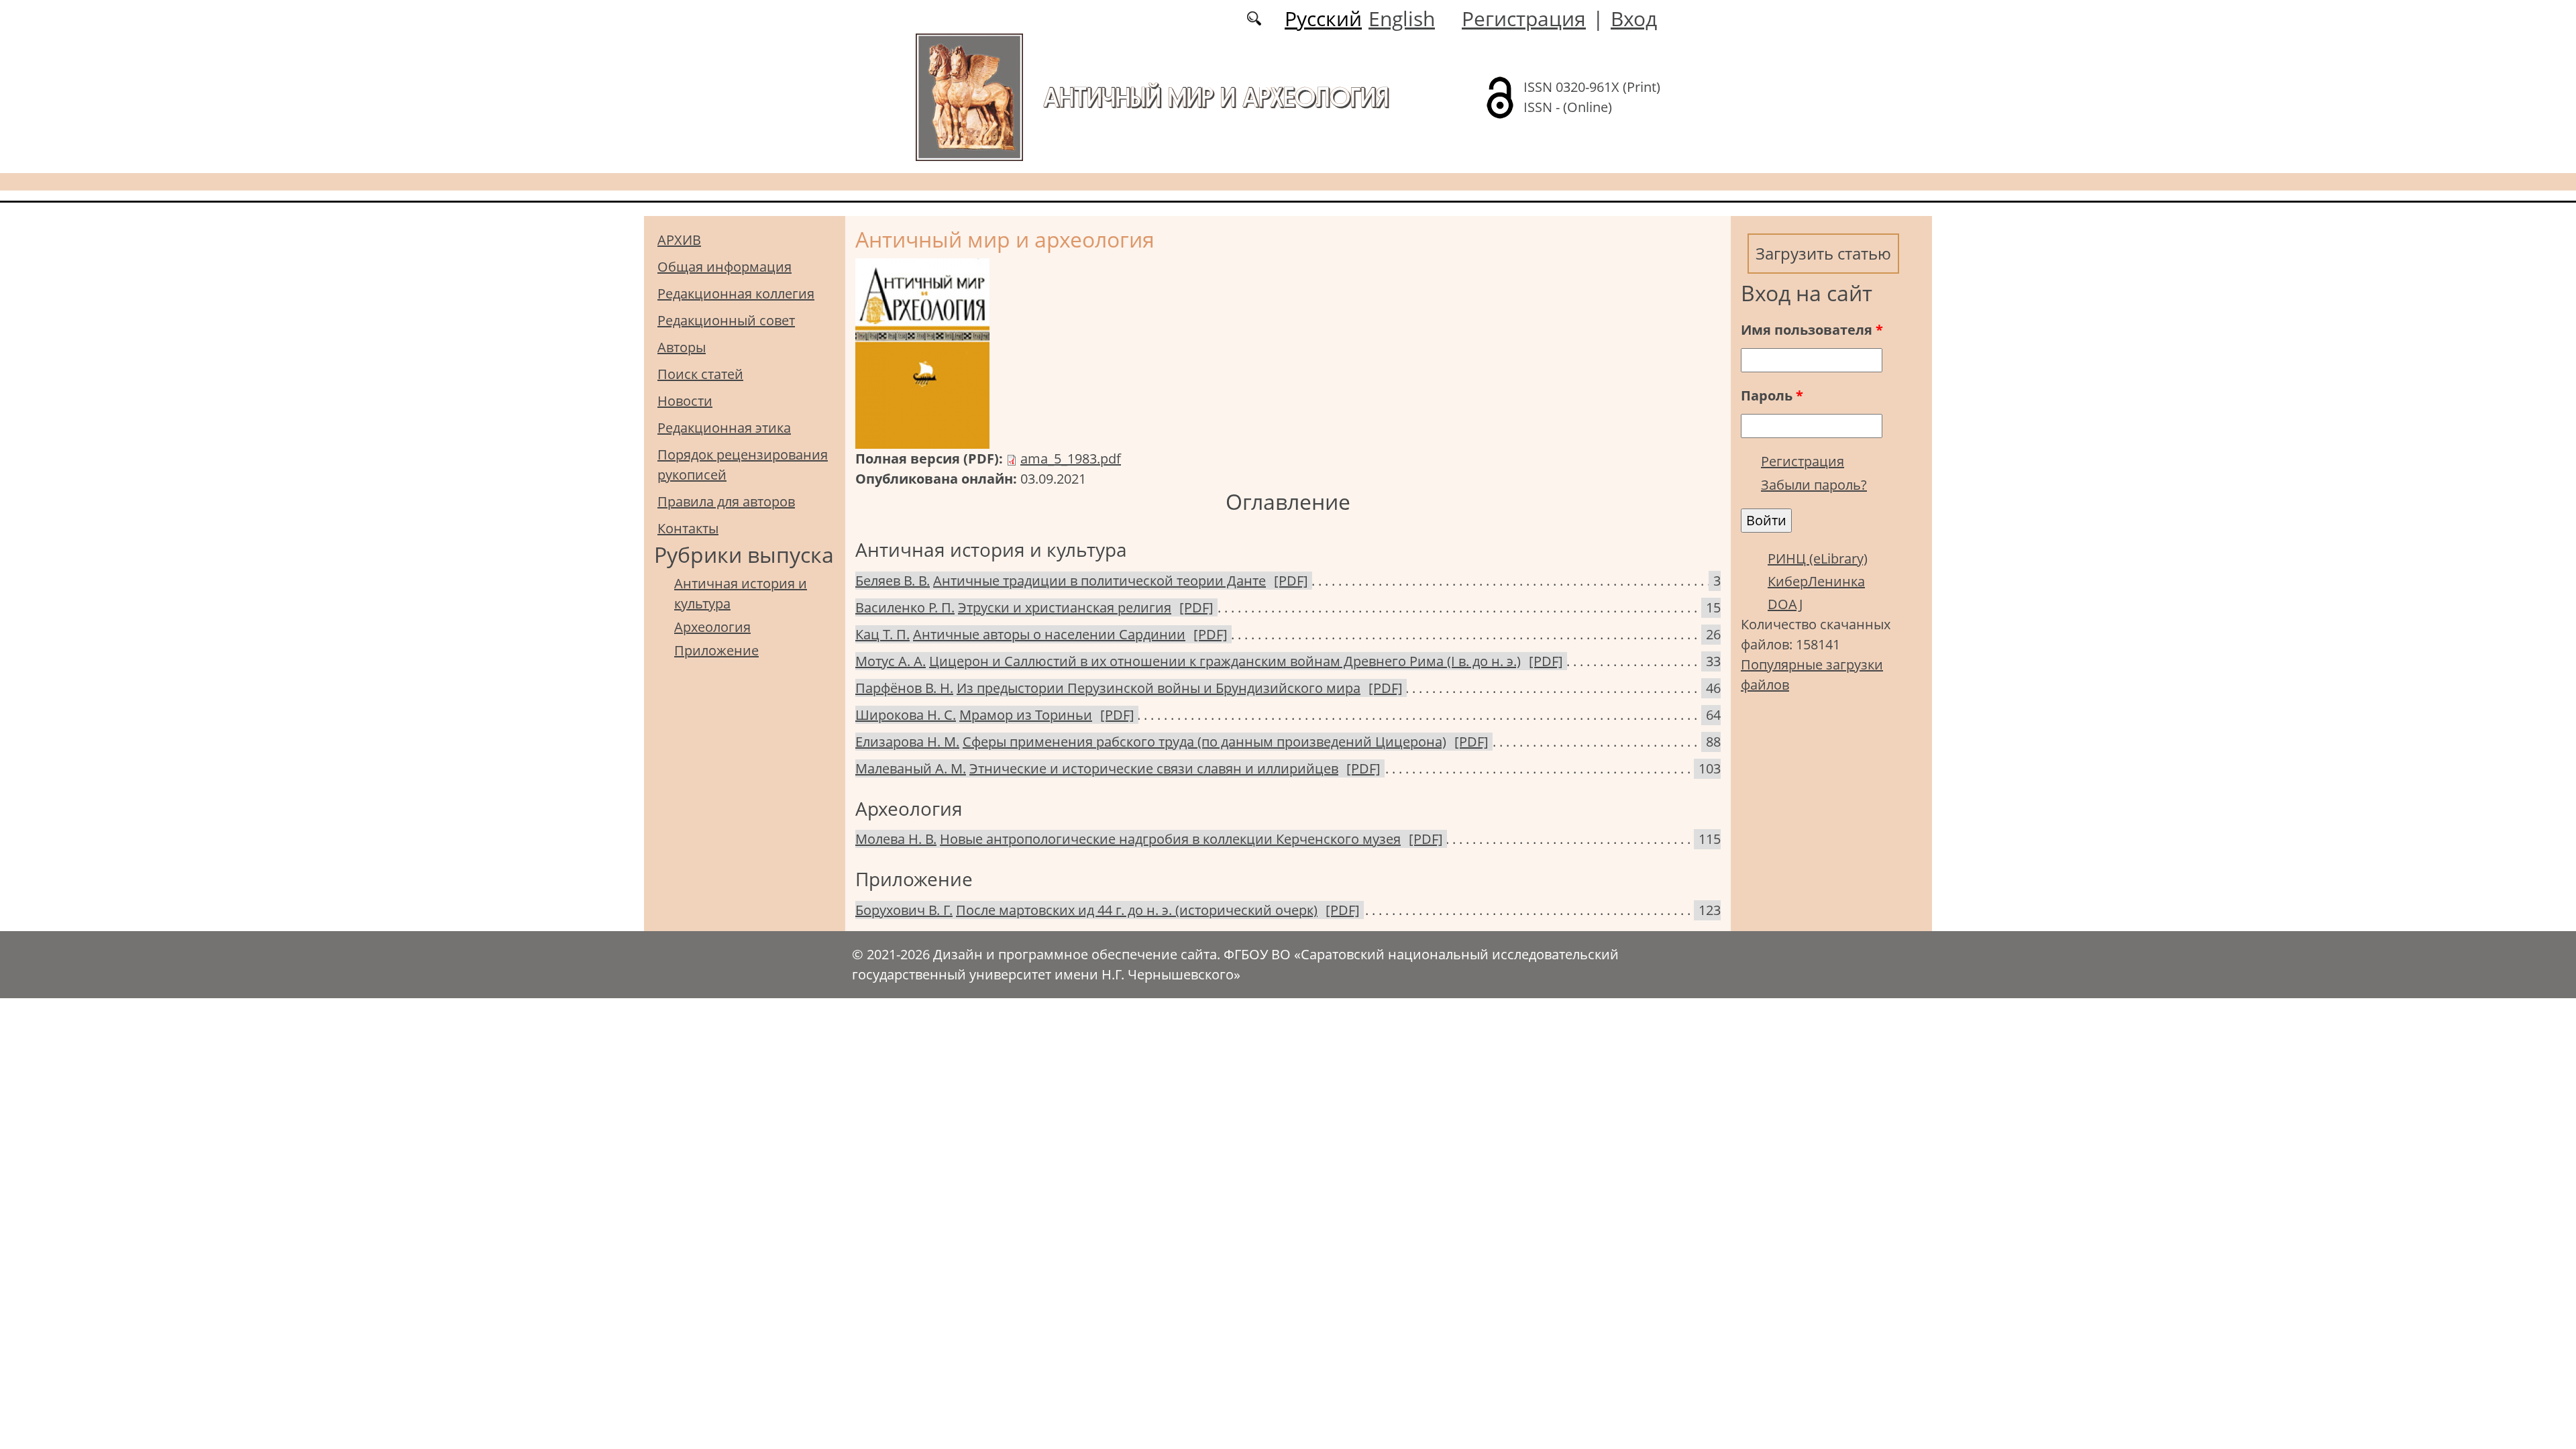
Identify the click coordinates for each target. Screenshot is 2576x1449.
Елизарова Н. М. (907, 742)
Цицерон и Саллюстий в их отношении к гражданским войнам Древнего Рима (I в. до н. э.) (1225, 661)
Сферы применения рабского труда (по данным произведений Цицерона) (1204, 742)
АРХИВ (679, 240)
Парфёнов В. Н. (904, 688)
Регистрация (1524, 18)
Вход (1634, 18)
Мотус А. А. (891, 661)
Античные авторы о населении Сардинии (1049, 634)
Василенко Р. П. (905, 607)
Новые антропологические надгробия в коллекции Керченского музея (1170, 839)
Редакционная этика (724, 428)
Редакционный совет (726, 320)
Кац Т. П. (882, 634)
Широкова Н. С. (906, 715)
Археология (712, 627)
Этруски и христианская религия (1065, 607)
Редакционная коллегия (736, 293)
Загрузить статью (1823, 253)
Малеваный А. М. (911, 768)
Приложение (716, 650)
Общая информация (724, 267)
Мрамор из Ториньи (1026, 715)
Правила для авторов (726, 501)
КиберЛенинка (1816, 581)
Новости (685, 401)
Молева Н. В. (896, 839)
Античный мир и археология (1216, 97)
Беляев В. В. (893, 581)
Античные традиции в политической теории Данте (1099, 581)
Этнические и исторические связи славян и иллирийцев (1154, 768)
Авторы (682, 347)
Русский (1323, 18)
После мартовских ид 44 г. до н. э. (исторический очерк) (1137, 910)
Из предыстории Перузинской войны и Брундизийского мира (1159, 688)
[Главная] (969, 96)
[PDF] (1291, 581)
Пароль (1772, 395)
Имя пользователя (1812, 330)
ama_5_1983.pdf (1071, 459)
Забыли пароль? (1814, 485)
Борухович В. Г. (904, 910)
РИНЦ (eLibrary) (1818, 558)
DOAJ (1785, 604)
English (1402, 18)
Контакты (688, 528)
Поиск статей (700, 374)
